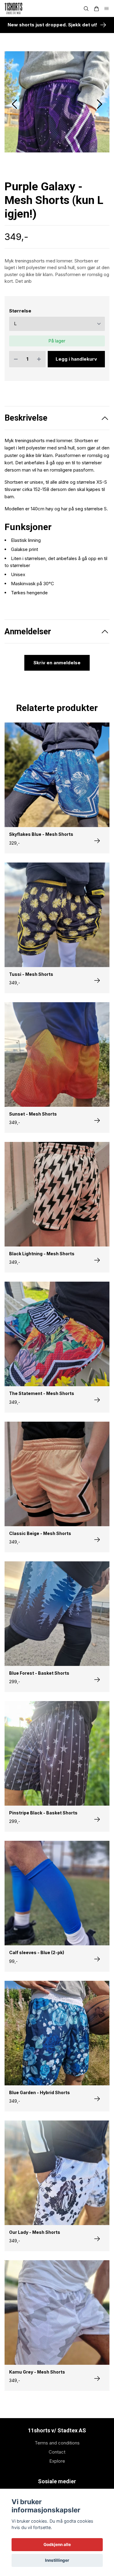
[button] (100, 123)
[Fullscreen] (57, 121)
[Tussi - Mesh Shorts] (97, 1019)
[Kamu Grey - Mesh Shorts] (97, 2417)
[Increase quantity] (39, 397)
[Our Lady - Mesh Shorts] (97, 2277)
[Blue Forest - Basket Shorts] (97, 1718)
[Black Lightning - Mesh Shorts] (97, 1298)
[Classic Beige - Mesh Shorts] (97, 1578)
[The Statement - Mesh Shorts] (97, 1438)
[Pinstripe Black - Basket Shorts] (97, 1858)
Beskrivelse (26, 456)
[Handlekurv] (96, 9)
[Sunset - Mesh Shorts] (97, 1159)
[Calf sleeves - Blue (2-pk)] (97, 1997)
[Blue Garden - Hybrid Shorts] (97, 2137)
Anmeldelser (28, 670)
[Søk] (86, 9)
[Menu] (107, 9)
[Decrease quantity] (16, 397)
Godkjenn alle (57, 2544)
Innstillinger (57, 2560)
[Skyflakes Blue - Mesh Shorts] (97, 879)
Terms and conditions (57, 2481)
